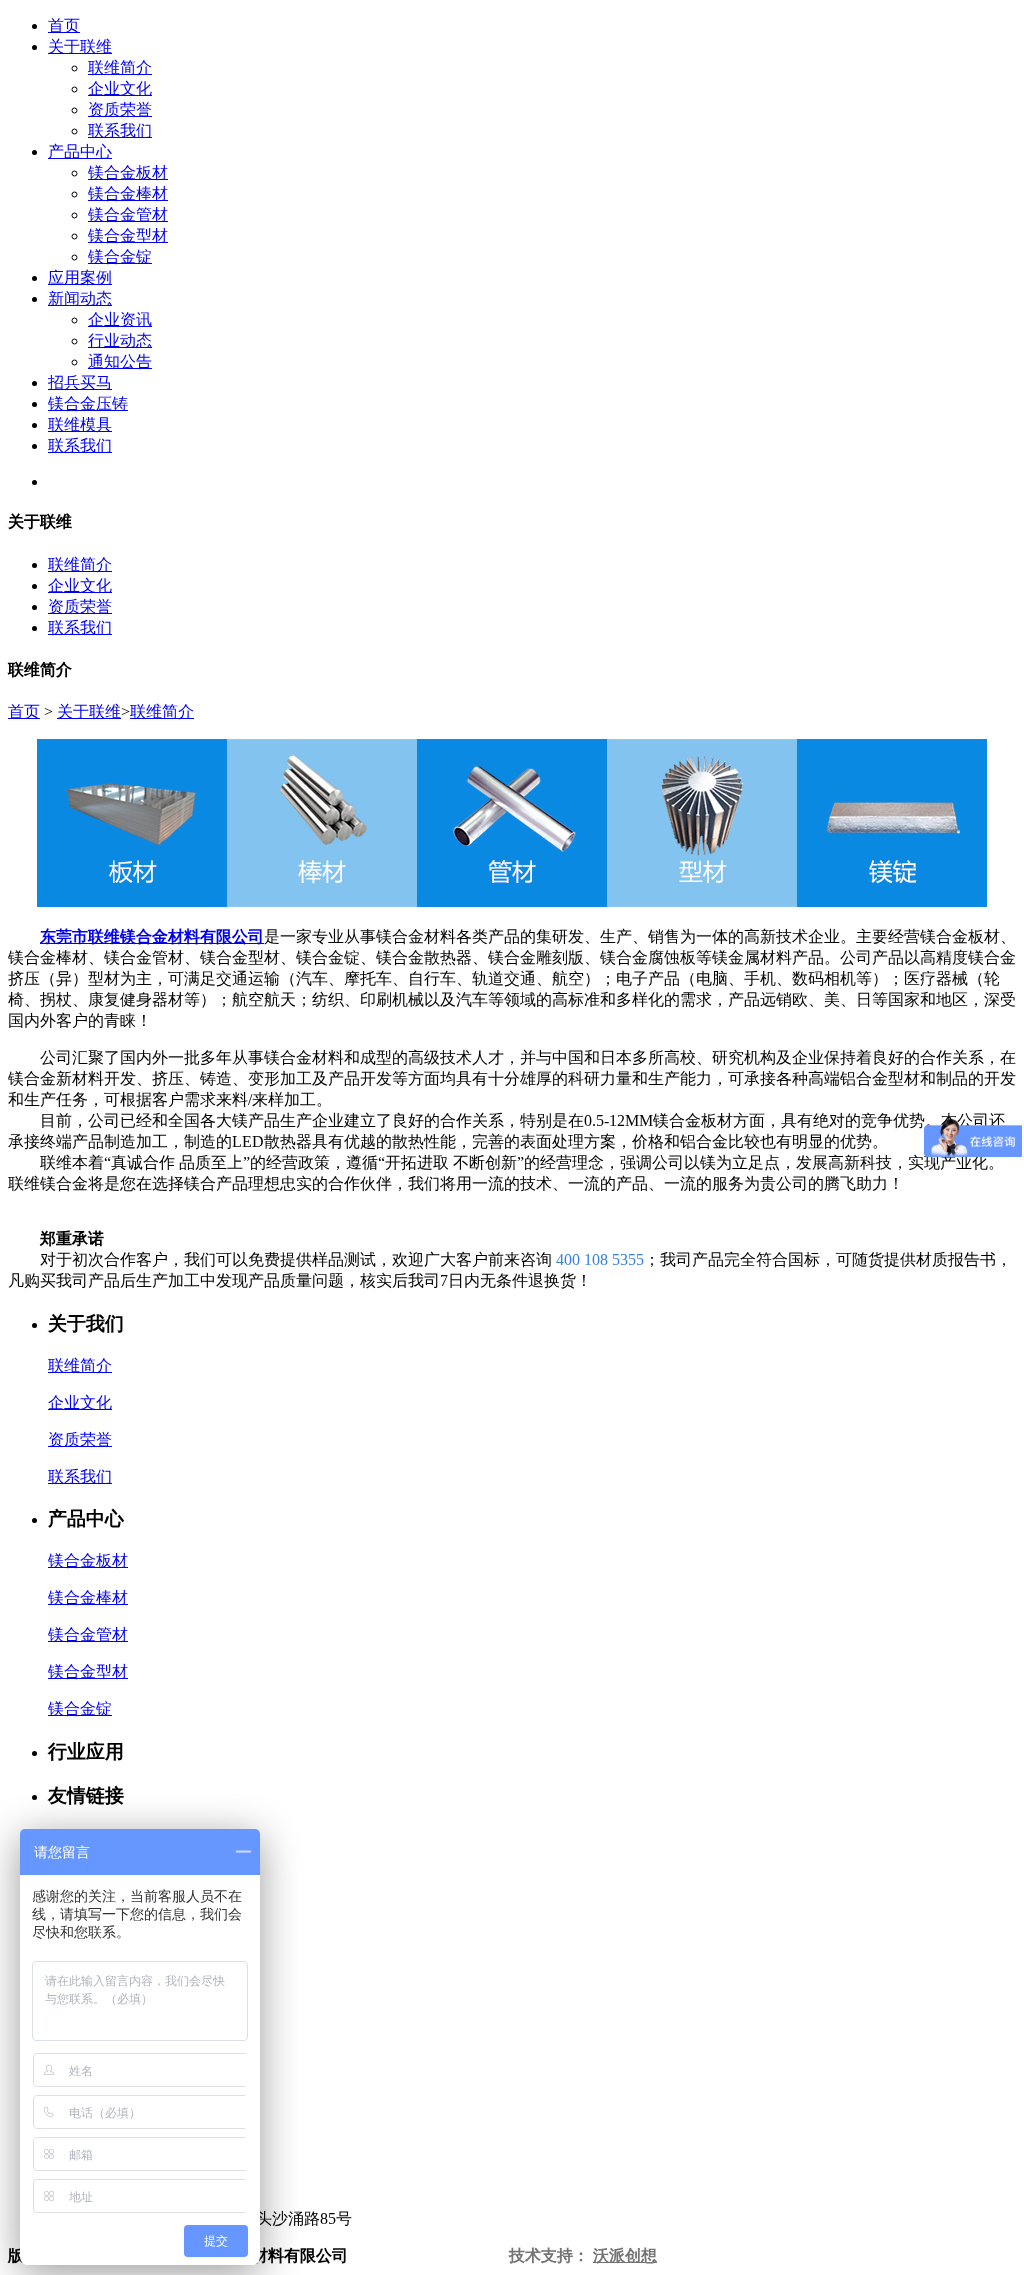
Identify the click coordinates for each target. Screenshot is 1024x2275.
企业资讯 (120, 319)
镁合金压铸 (88, 403)
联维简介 (120, 67)
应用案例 (80, 277)
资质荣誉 (120, 109)
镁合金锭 (120, 256)
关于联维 (80, 46)
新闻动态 (80, 298)
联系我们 (120, 130)
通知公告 (120, 361)
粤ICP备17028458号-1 (428, 2255)
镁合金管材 (128, 214)
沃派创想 (625, 2255)
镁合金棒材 (128, 193)
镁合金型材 (128, 235)
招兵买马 (80, 382)
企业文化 (120, 88)
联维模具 (80, 424)
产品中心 (80, 151)
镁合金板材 (128, 172)
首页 (64, 25)
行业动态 (120, 340)
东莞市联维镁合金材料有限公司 (152, 936)
